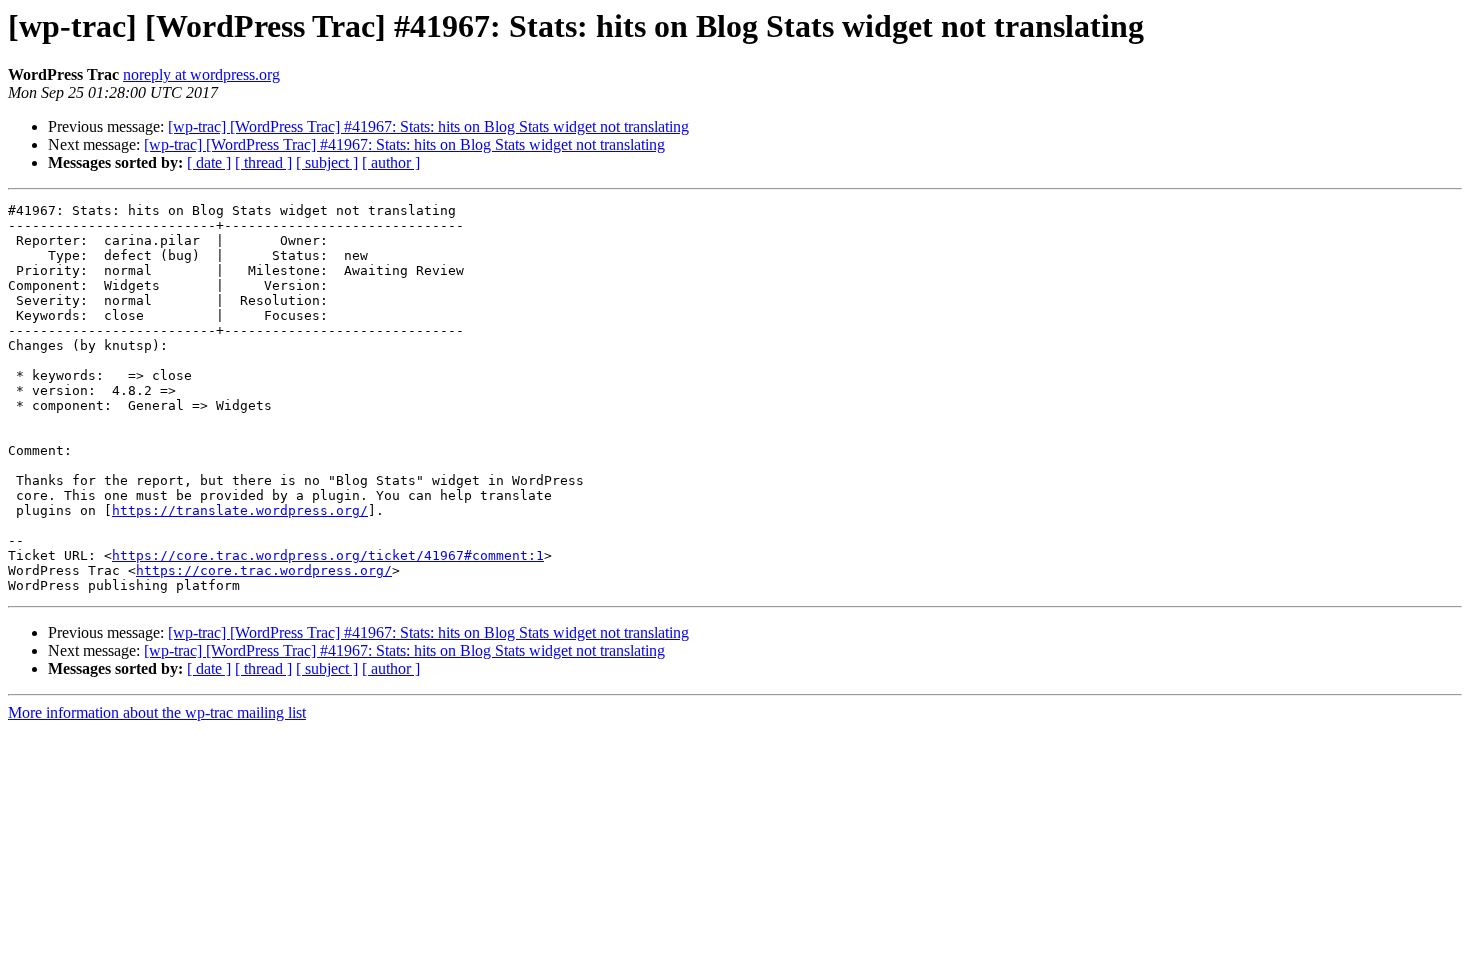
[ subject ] (327, 162)
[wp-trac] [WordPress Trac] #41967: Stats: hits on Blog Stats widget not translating (428, 126)
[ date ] (209, 162)
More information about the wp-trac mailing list (157, 712)
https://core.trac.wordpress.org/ (264, 570)
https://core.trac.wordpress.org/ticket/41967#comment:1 (328, 555)
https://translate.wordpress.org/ (240, 510)
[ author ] (391, 162)
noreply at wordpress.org (201, 74)
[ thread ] (263, 162)
